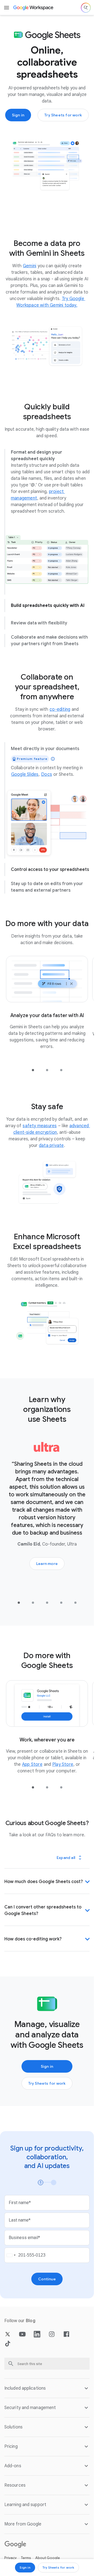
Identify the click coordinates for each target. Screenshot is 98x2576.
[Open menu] (7, 8)
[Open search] (86, 8)
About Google (48, 2555)
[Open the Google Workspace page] (34, 8)
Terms (26, 2555)
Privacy (10, 2555)
